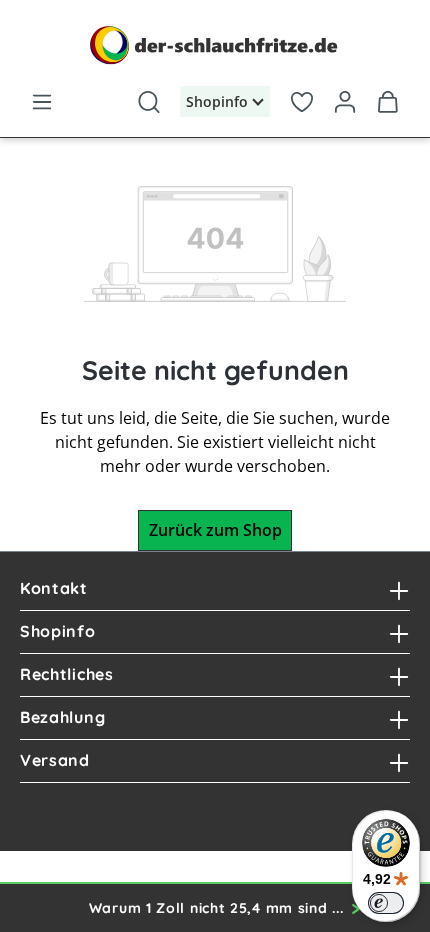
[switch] (386, 903)
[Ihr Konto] (345, 98)
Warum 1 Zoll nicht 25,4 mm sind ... (216, 908)
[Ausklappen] (399, 589)
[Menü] (41, 98)
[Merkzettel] (301, 98)
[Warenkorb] (388, 98)
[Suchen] (148, 98)
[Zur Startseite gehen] (215, 45)
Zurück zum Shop (215, 530)
